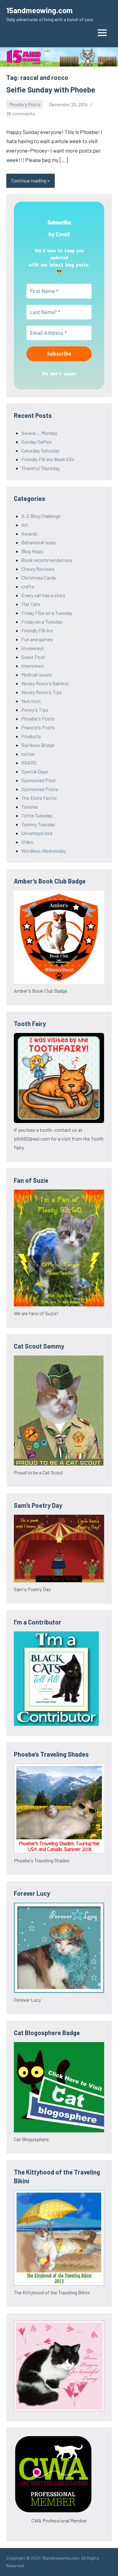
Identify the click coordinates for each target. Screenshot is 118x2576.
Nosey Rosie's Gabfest (45, 683)
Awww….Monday (39, 433)
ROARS (29, 763)
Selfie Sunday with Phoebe (51, 90)
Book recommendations (47, 560)
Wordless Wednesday (44, 851)
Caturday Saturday (40, 450)
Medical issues (37, 674)
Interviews (33, 666)
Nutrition (31, 701)
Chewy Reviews (38, 569)
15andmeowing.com (39, 10)
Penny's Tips (35, 710)
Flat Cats (31, 604)
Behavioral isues (39, 542)
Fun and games (37, 639)
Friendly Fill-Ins (37, 630)
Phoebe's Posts (25, 104)
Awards (29, 533)
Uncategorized (37, 833)
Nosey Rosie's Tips (42, 692)
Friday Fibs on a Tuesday (47, 613)
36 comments (21, 114)
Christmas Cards (39, 578)
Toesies (30, 807)
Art (25, 525)
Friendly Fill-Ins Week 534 (48, 459)
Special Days (35, 771)
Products (31, 736)
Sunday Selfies (37, 442)
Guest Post (33, 657)
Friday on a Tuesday (42, 622)
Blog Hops (32, 551)
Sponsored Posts (40, 789)
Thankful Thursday (41, 468)
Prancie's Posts (38, 727)
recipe (28, 754)
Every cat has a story (43, 595)
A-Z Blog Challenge (41, 516)
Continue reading (29, 181)
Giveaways (33, 648)
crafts (28, 586)
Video (27, 842)
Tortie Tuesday (37, 815)
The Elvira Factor (39, 798)
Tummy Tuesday (38, 824)
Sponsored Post (39, 780)
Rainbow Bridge (38, 745)
